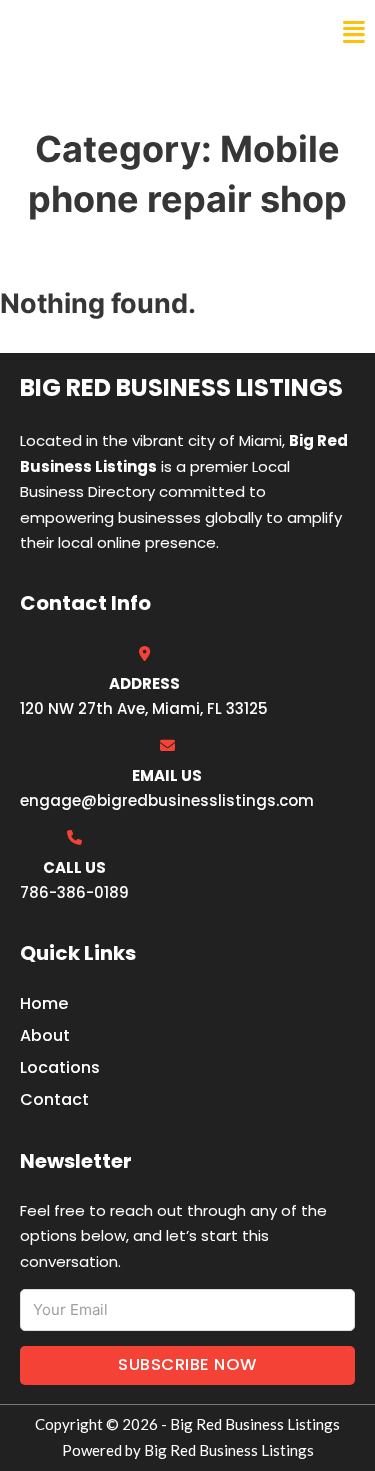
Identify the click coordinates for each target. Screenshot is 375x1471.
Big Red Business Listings (146, 32)
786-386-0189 (74, 892)
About (45, 1035)
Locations (60, 1067)
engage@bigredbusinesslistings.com (167, 800)
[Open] (354, 32)
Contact (54, 1099)
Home (44, 1003)
